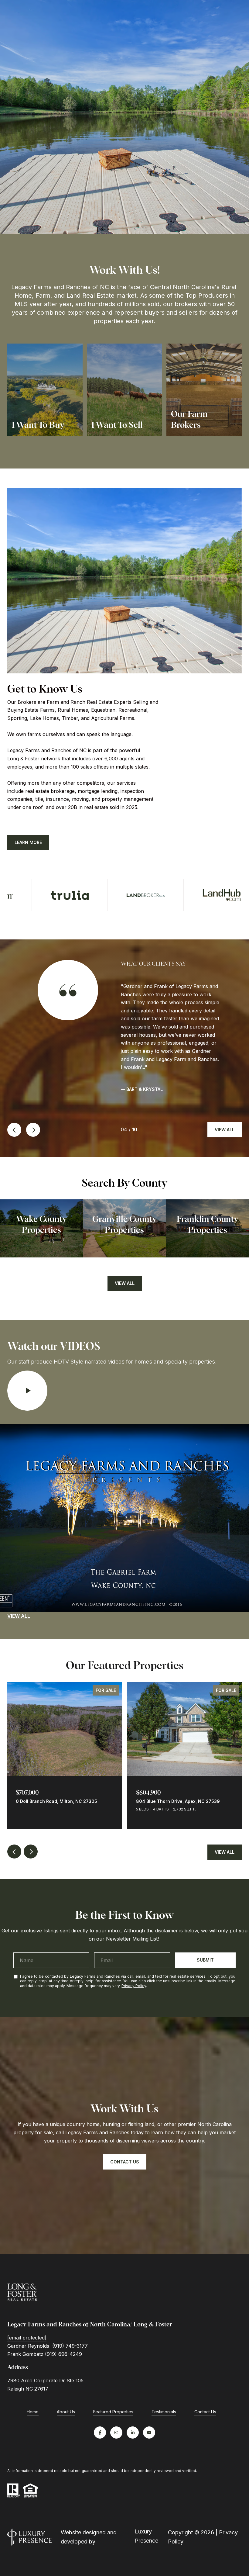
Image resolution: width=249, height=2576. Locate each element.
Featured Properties (113, 2412)
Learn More (28, 842)
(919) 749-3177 (70, 2346)
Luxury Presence (147, 2536)
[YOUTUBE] (149, 2433)
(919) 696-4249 (63, 2354)
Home (33, 2412)
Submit (205, 1960)
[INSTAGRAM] (116, 2433)
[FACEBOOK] (100, 2433)
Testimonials (164, 2412)
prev (14, 1130)
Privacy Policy (134, 1986)
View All (225, 1130)
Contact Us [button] (125, 2162)
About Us (66, 2412)
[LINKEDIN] (133, 2433)
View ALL (19, 1616)
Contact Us (205, 2412)
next (33, 1130)
